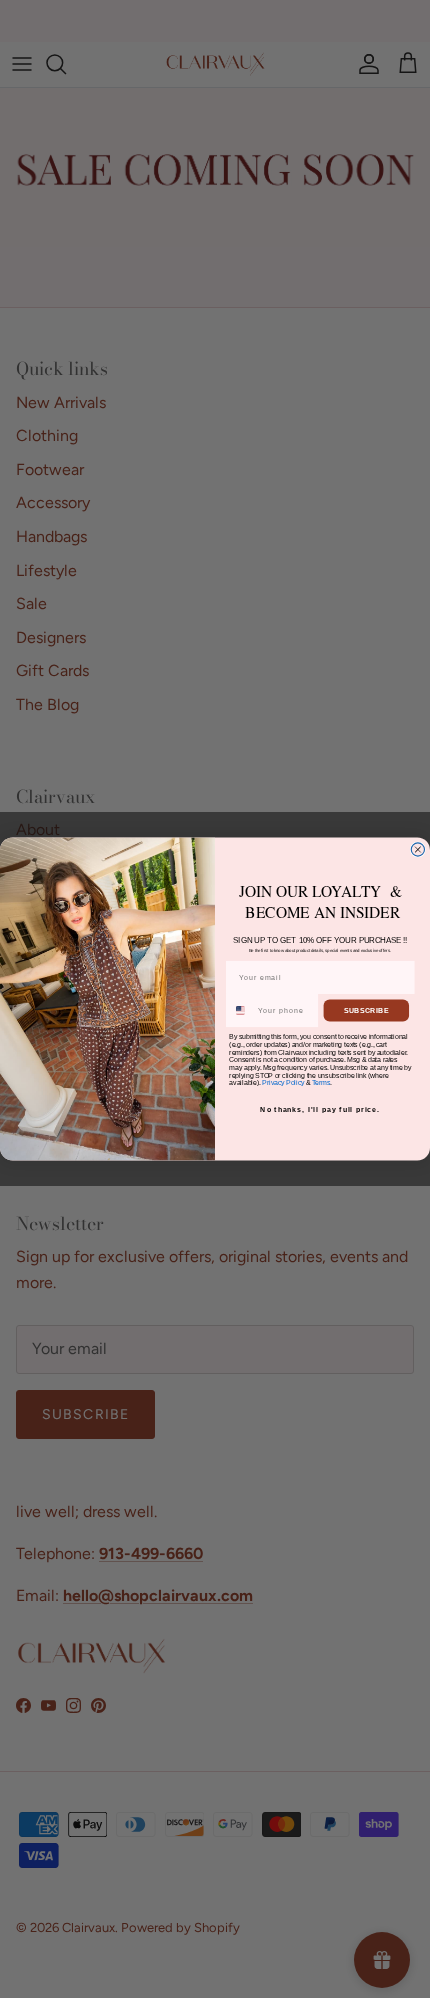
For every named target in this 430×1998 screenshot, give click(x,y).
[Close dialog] (417, 849)
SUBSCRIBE (366, 1011)
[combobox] (241, 1010)
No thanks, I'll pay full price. (320, 1110)
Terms (321, 1083)
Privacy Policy (283, 1083)
